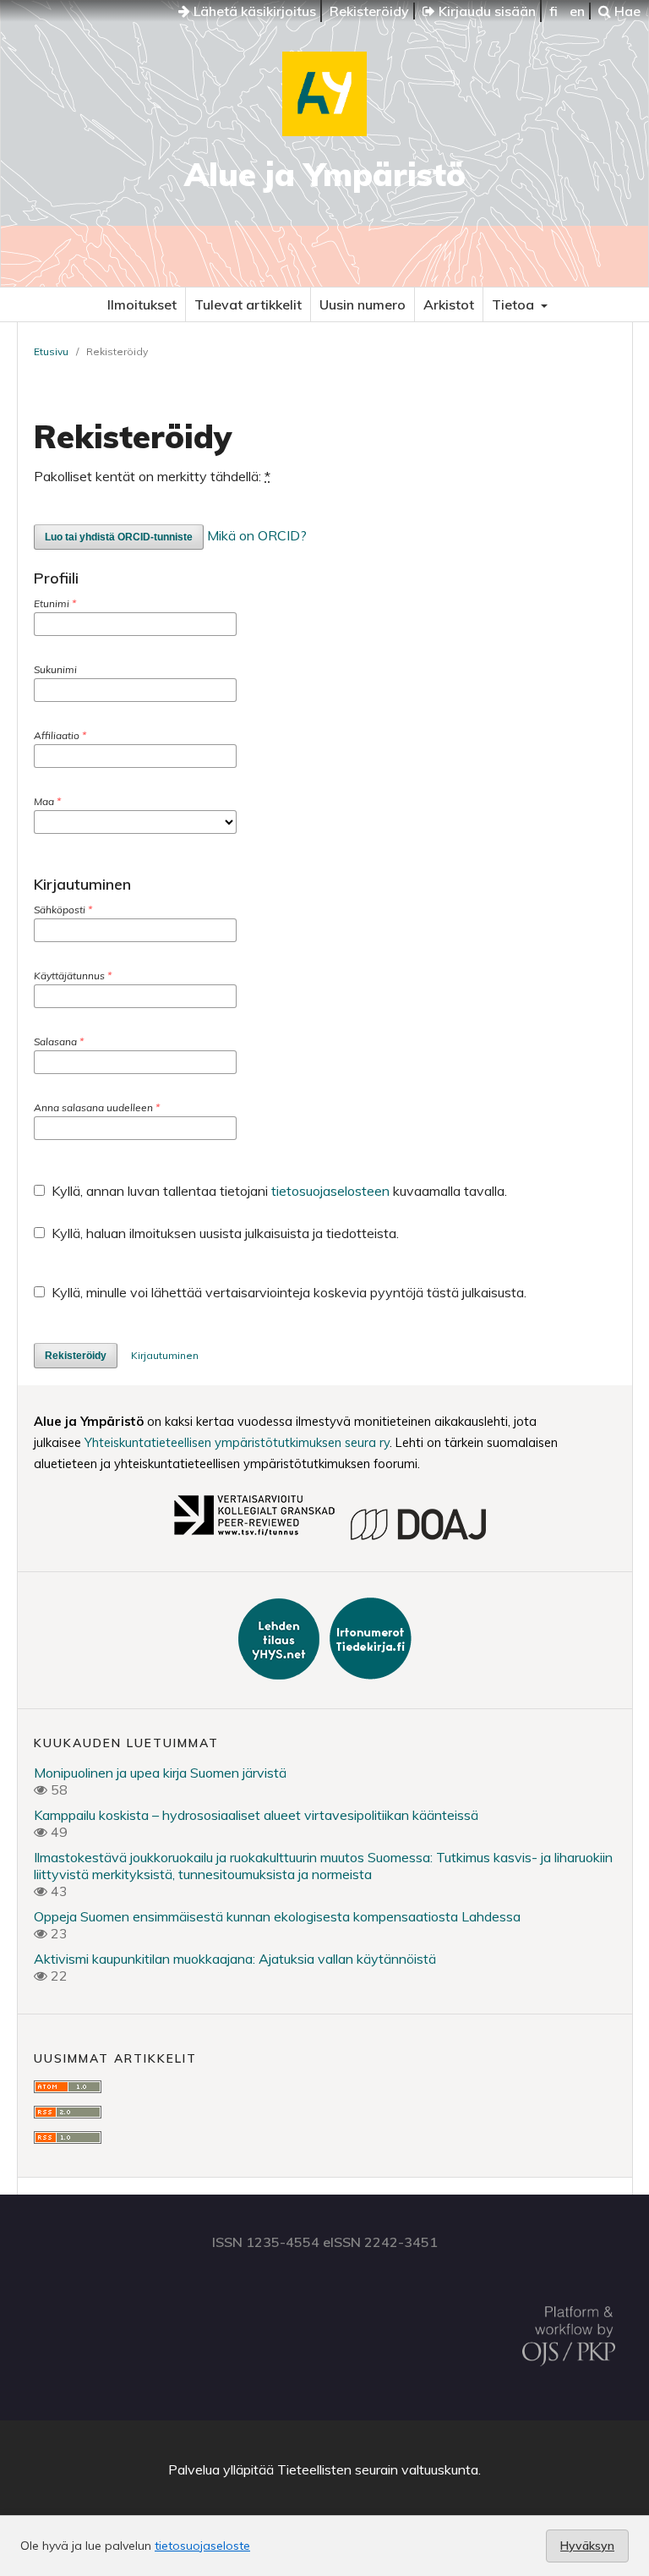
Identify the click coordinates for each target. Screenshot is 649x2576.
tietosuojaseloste (202, 2546)
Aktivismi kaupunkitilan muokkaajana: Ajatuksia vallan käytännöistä (235, 1959)
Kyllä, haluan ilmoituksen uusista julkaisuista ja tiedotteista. (224, 1233)
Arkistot (449, 304)
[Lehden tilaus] (281, 1674)
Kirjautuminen (165, 1355)
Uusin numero (363, 304)
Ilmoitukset (142, 304)
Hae (626, 11)
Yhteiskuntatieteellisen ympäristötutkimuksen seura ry (237, 1442)
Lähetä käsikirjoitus (253, 11)
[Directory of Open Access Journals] (418, 1537)
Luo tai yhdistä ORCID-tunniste (119, 537)
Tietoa (515, 304)
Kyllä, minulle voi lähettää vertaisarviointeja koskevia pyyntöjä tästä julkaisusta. (287, 1292)
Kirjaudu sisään (485, 11)
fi (554, 11)
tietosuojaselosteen (330, 1191)
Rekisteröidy (369, 11)
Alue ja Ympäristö (325, 174)
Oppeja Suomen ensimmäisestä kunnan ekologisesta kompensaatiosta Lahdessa (277, 1916)
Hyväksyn (587, 2546)
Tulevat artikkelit (248, 304)
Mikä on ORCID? (257, 535)
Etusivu (51, 351)
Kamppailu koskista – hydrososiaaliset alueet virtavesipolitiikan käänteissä (256, 1815)
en (577, 11)
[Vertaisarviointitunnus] (254, 1537)
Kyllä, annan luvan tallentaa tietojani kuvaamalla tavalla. (278, 1191)
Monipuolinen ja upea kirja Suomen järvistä (160, 1773)
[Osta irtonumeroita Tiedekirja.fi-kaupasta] (367, 1674)
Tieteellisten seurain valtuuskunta (378, 2469)
